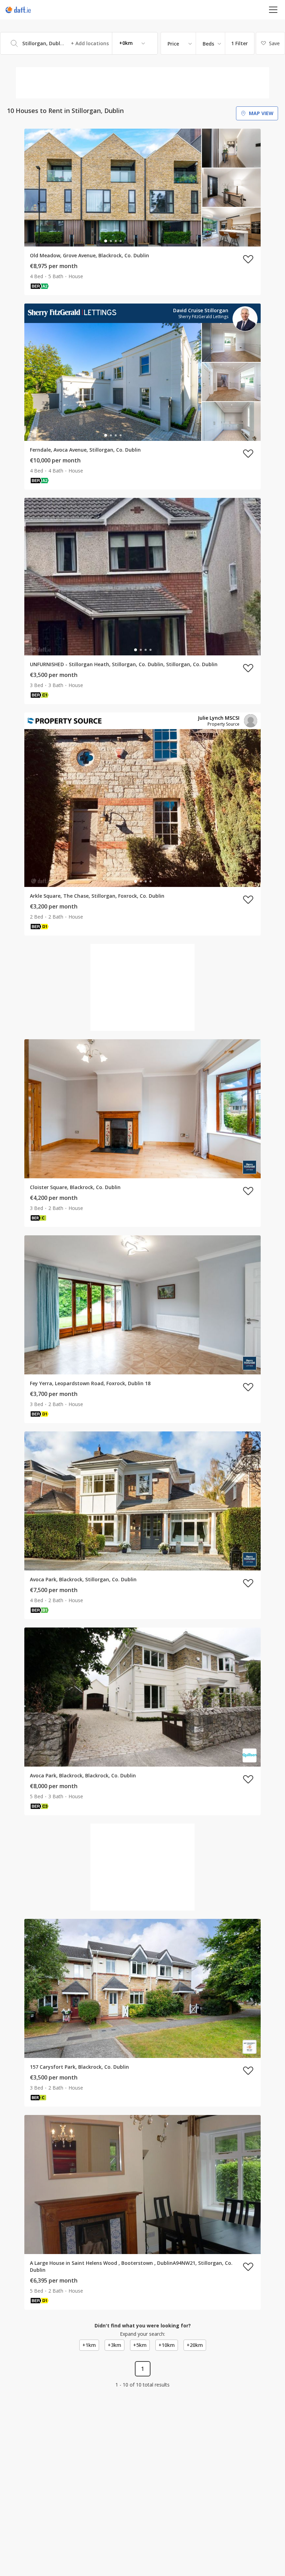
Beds (208, 44)
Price (173, 44)
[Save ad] (248, 259)
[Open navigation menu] (273, 10)
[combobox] (79, 43)
